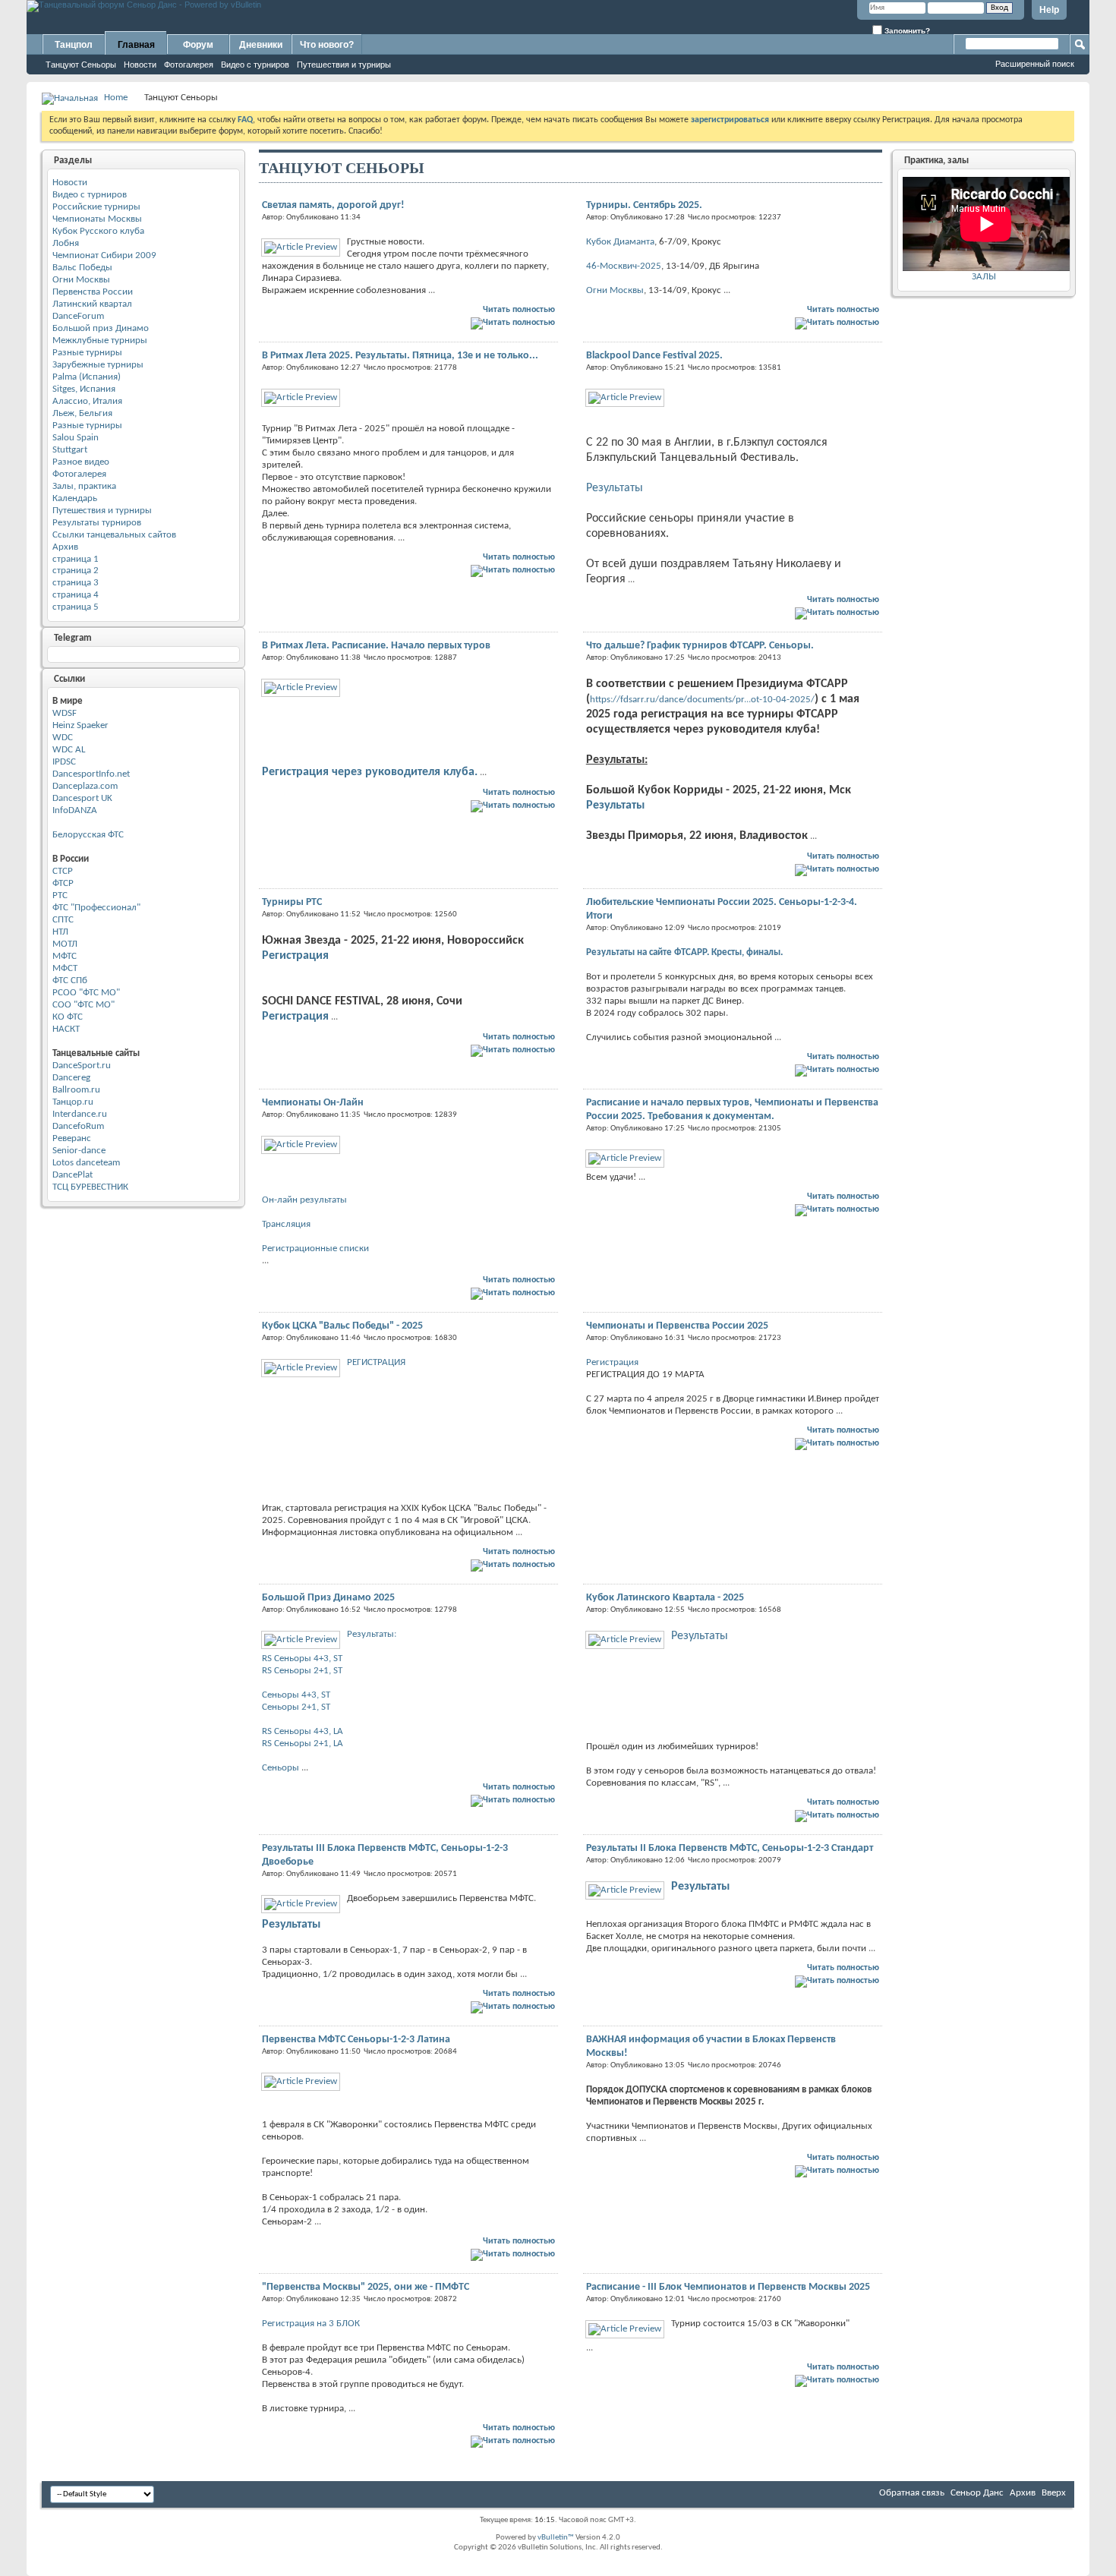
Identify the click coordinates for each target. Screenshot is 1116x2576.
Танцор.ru (73, 1102)
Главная (136, 45)
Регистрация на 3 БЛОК (311, 2324)
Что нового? (327, 45)
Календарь (75, 498)
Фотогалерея (189, 65)
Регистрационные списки (315, 1249)
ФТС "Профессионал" (96, 908)
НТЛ (60, 932)
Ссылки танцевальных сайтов (114, 535)
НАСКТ (66, 1029)
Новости (140, 65)
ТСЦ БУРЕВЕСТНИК (90, 1187)
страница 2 (76, 571)
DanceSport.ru (82, 1066)
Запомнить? (906, 31)
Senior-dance (79, 1151)
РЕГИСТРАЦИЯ (376, 1362)
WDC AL (69, 750)
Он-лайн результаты (304, 1200)
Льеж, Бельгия (82, 413)
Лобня (66, 243)
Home (116, 98)
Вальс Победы (82, 268)
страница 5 (76, 607)
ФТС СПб (70, 981)
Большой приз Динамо (101, 328)
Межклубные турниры (100, 341)
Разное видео (81, 462)
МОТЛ (65, 944)
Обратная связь (912, 2493)
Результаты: (372, 1634)
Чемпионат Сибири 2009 (104, 255)
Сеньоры (281, 1768)
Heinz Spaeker (80, 725)
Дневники (261, 45)
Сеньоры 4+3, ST (296, 1695)
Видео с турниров (255, 65)
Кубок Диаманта (620, 242)
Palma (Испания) (87, 377)
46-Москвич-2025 (624, 266)
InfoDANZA (75, 810)
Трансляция (286, 1224)
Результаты (615, 488)
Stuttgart (70, 450)
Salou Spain (76, 438)
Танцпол (74, 45)
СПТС (63, 920)
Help (1049, 10)
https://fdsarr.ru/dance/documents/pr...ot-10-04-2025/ (702, 700)
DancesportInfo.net (91, 774)
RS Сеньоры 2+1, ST (302, 1671)
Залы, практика (84, 486)
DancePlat (73, 1175)
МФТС (65, 956)
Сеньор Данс (977, 2493)
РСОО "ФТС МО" (86, 993)
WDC (63, 738)
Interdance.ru (80, 1114)
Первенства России (93, 292)
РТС (60, 895)
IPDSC (64, 762)
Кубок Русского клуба (98, 231)
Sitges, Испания (84, 389)
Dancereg (71, 1078)
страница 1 (76, 559)
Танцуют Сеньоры (81, 65)
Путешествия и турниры (344, 65)
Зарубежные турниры (98, 365)
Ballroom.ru (76, 1090)
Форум (198, 45)
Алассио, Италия (87, 401)
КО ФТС (68, 1017)
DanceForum (78, 316)
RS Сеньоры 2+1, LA (303, 1744)
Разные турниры (87, 353)
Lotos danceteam (86, 1163)
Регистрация (295, 956)
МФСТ (65, 968)
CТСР (63, 871)
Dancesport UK (82, 798)
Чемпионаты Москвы (97, 219)
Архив (65, 547)
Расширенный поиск (1035, 64)
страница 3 (76, 583)
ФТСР (63, 883)
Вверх (1054, 2493)
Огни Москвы (81, 280)
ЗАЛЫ (984, 277)
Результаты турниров (97, 523)
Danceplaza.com (85, 786)
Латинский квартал (92, 304)
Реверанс (72, 1138)
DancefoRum (78, 1126)
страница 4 (76, 595)
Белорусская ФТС (88, 835)
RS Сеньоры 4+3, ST (302, 1658)
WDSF (65, 713)
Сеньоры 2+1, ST (296, 1707)
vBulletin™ (556, 2538)
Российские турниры (96, 207)
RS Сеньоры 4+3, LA (303, 1731)
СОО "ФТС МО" (84, 1005)
